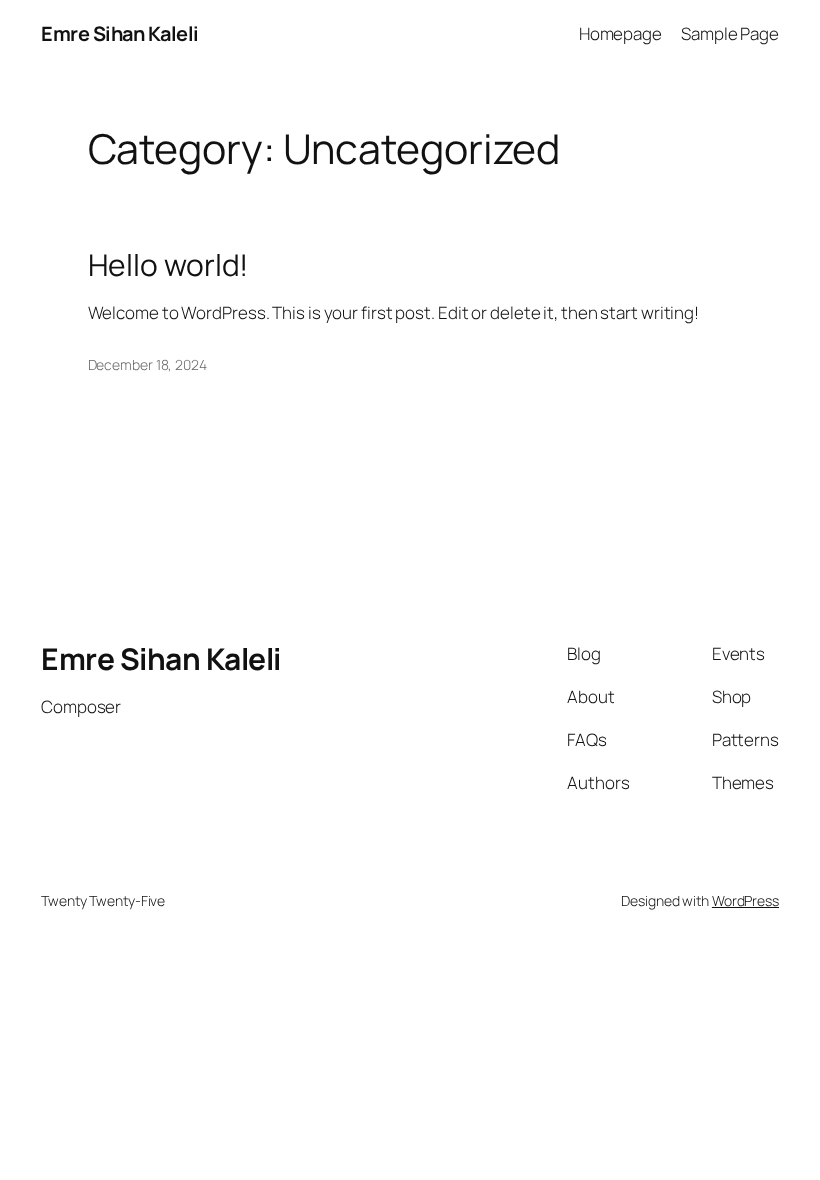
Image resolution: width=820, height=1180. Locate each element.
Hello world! (168, 265)
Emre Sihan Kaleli (120, 33)
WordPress (745, 900)
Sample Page (730, 33)
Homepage (620, 33)
